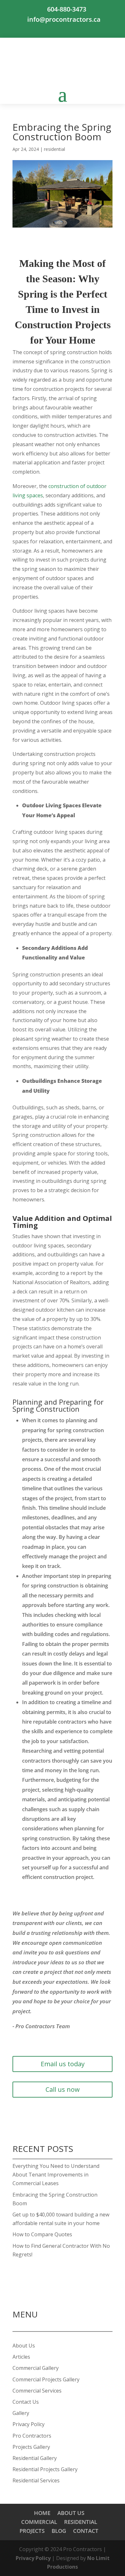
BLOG (59, 2531)
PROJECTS (32, 2531)
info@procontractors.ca (64, 19)
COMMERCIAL (39, 2522)
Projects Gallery (31, 2447)
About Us (24, 2346)
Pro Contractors (32, 2436)
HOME (42, 2513)
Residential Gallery (35, 2458)
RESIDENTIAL (81, 2522)
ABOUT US (71, 2513)
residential (54, 149)
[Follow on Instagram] (63, 30)
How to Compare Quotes (42, 2234)
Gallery (21, 2413)
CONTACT (86, 2531)
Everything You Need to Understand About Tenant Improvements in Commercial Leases (56, 2175)
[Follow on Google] (78, 30)
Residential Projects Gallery (45, 2469)
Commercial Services (37, 2391)
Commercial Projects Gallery (46, 2379)
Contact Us (26, 2402)
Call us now (63, 2089)
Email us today (63, 2064)
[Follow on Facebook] (47, 30)
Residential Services (36, 2480)
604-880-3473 (67, 9)
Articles (21, 2357)
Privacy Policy (29, 2424)
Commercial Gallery (36, 2368)
